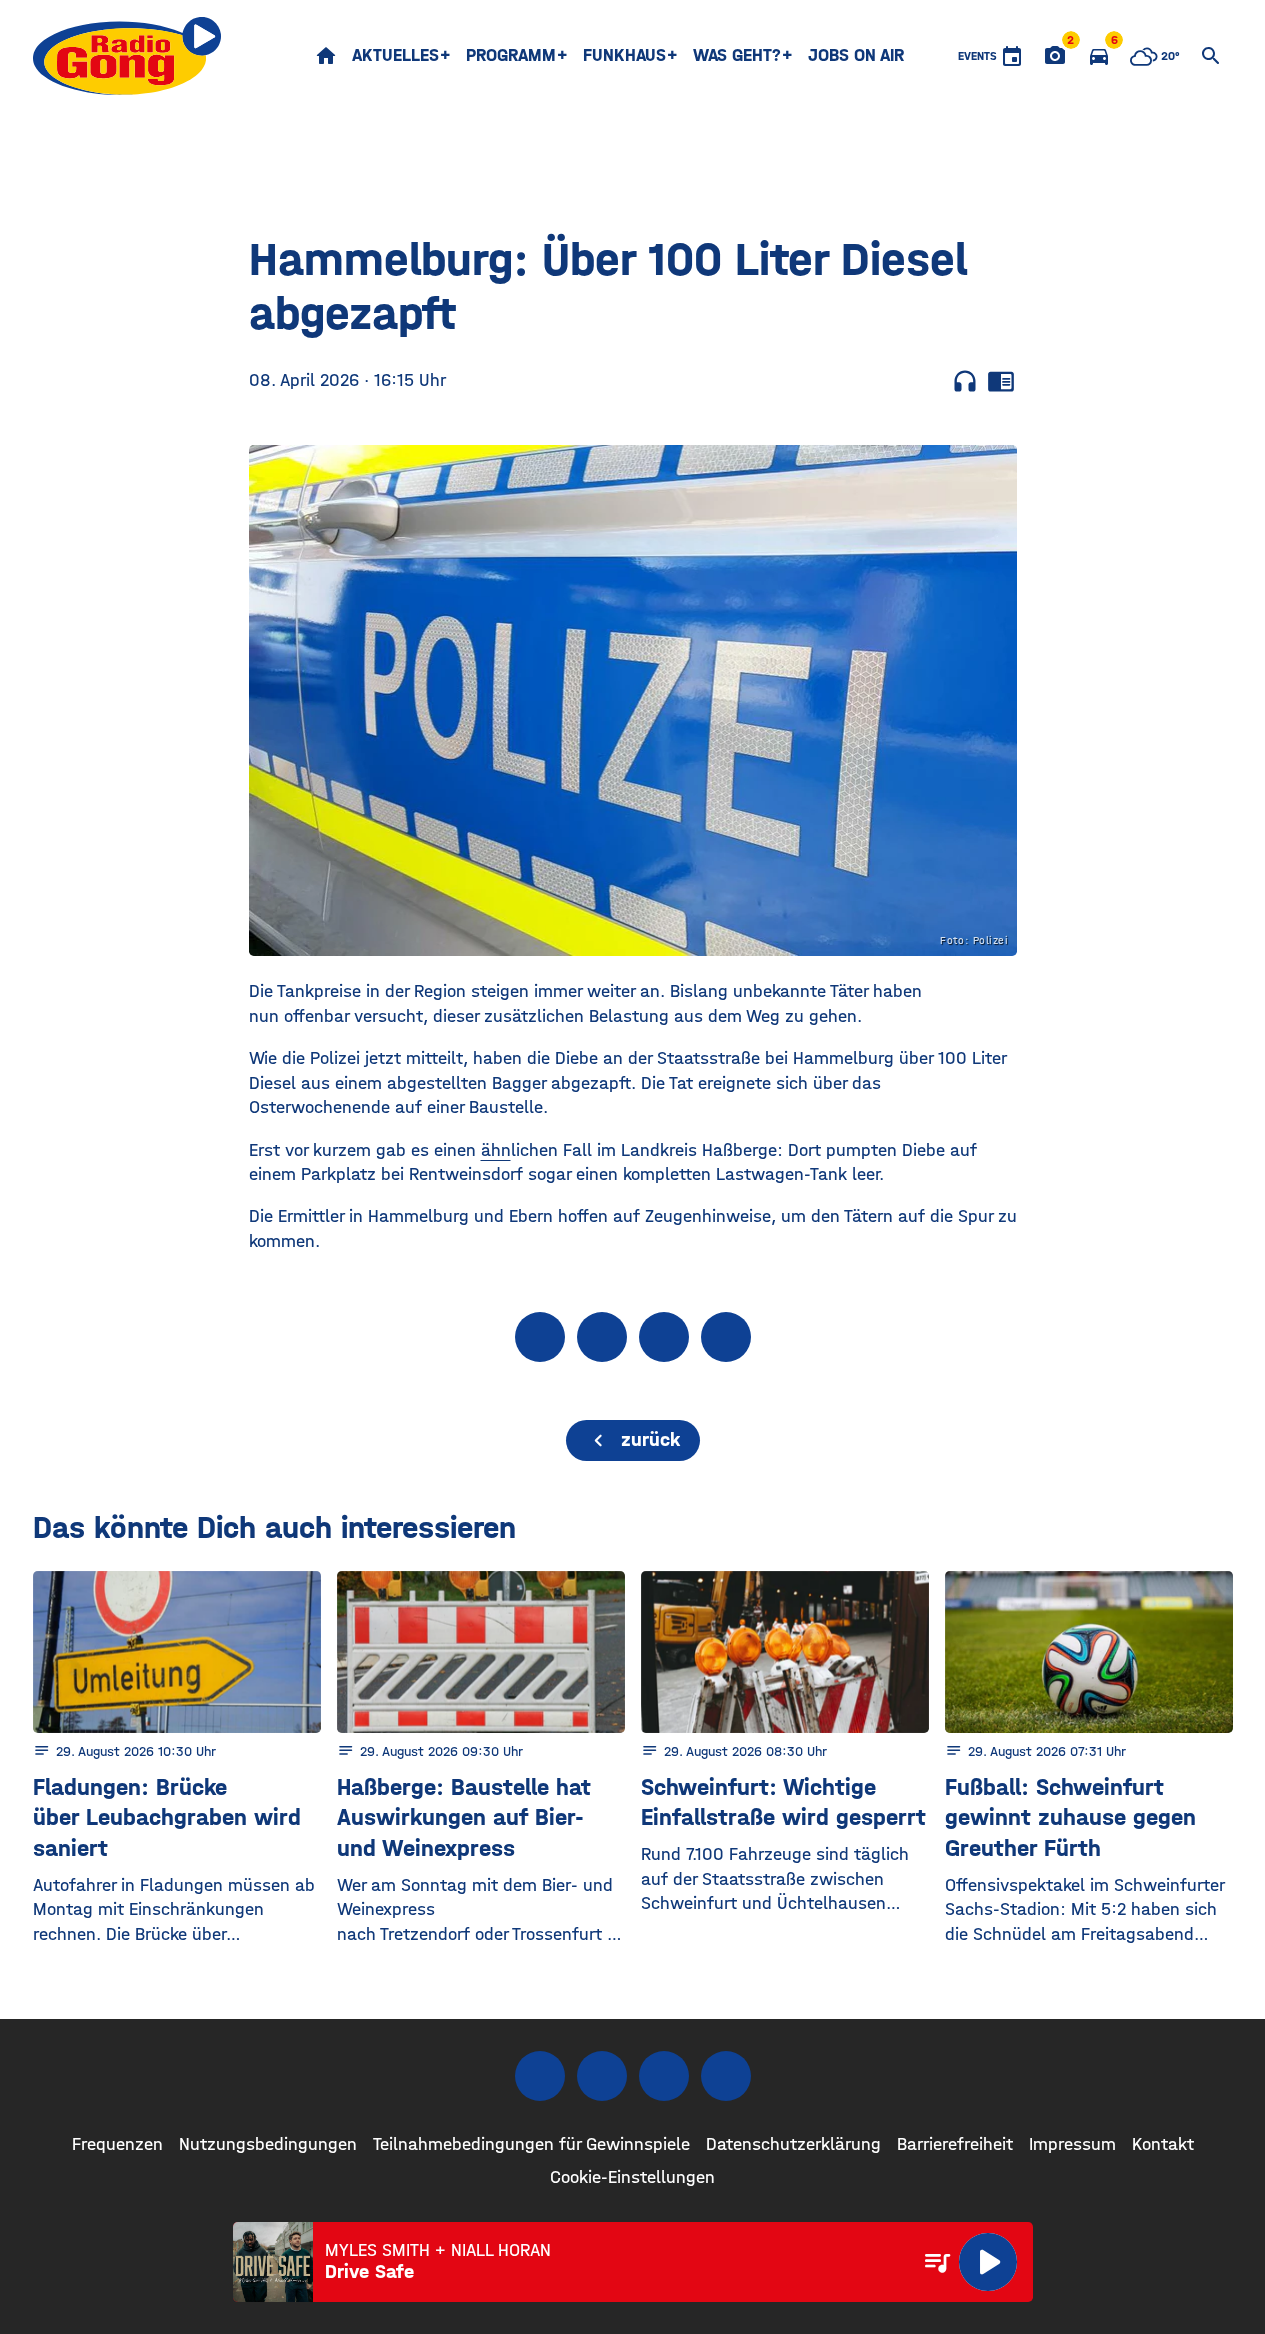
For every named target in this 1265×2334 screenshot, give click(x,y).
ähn (496, 1150)
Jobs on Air (856, 55)
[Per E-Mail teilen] (726, 1337)
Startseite (326, 56)
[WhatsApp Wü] (726, 2076)
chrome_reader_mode (1001, 381)
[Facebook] (540, 2076)
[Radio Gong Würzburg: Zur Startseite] (127, 56)
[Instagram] (602, 2076)
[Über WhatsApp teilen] (664, 1337)
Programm (511, 55)
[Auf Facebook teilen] (540, 1337)
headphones (965, 381)
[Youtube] (664, 2076)
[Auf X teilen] (602, 1337)
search (1211, 56)
